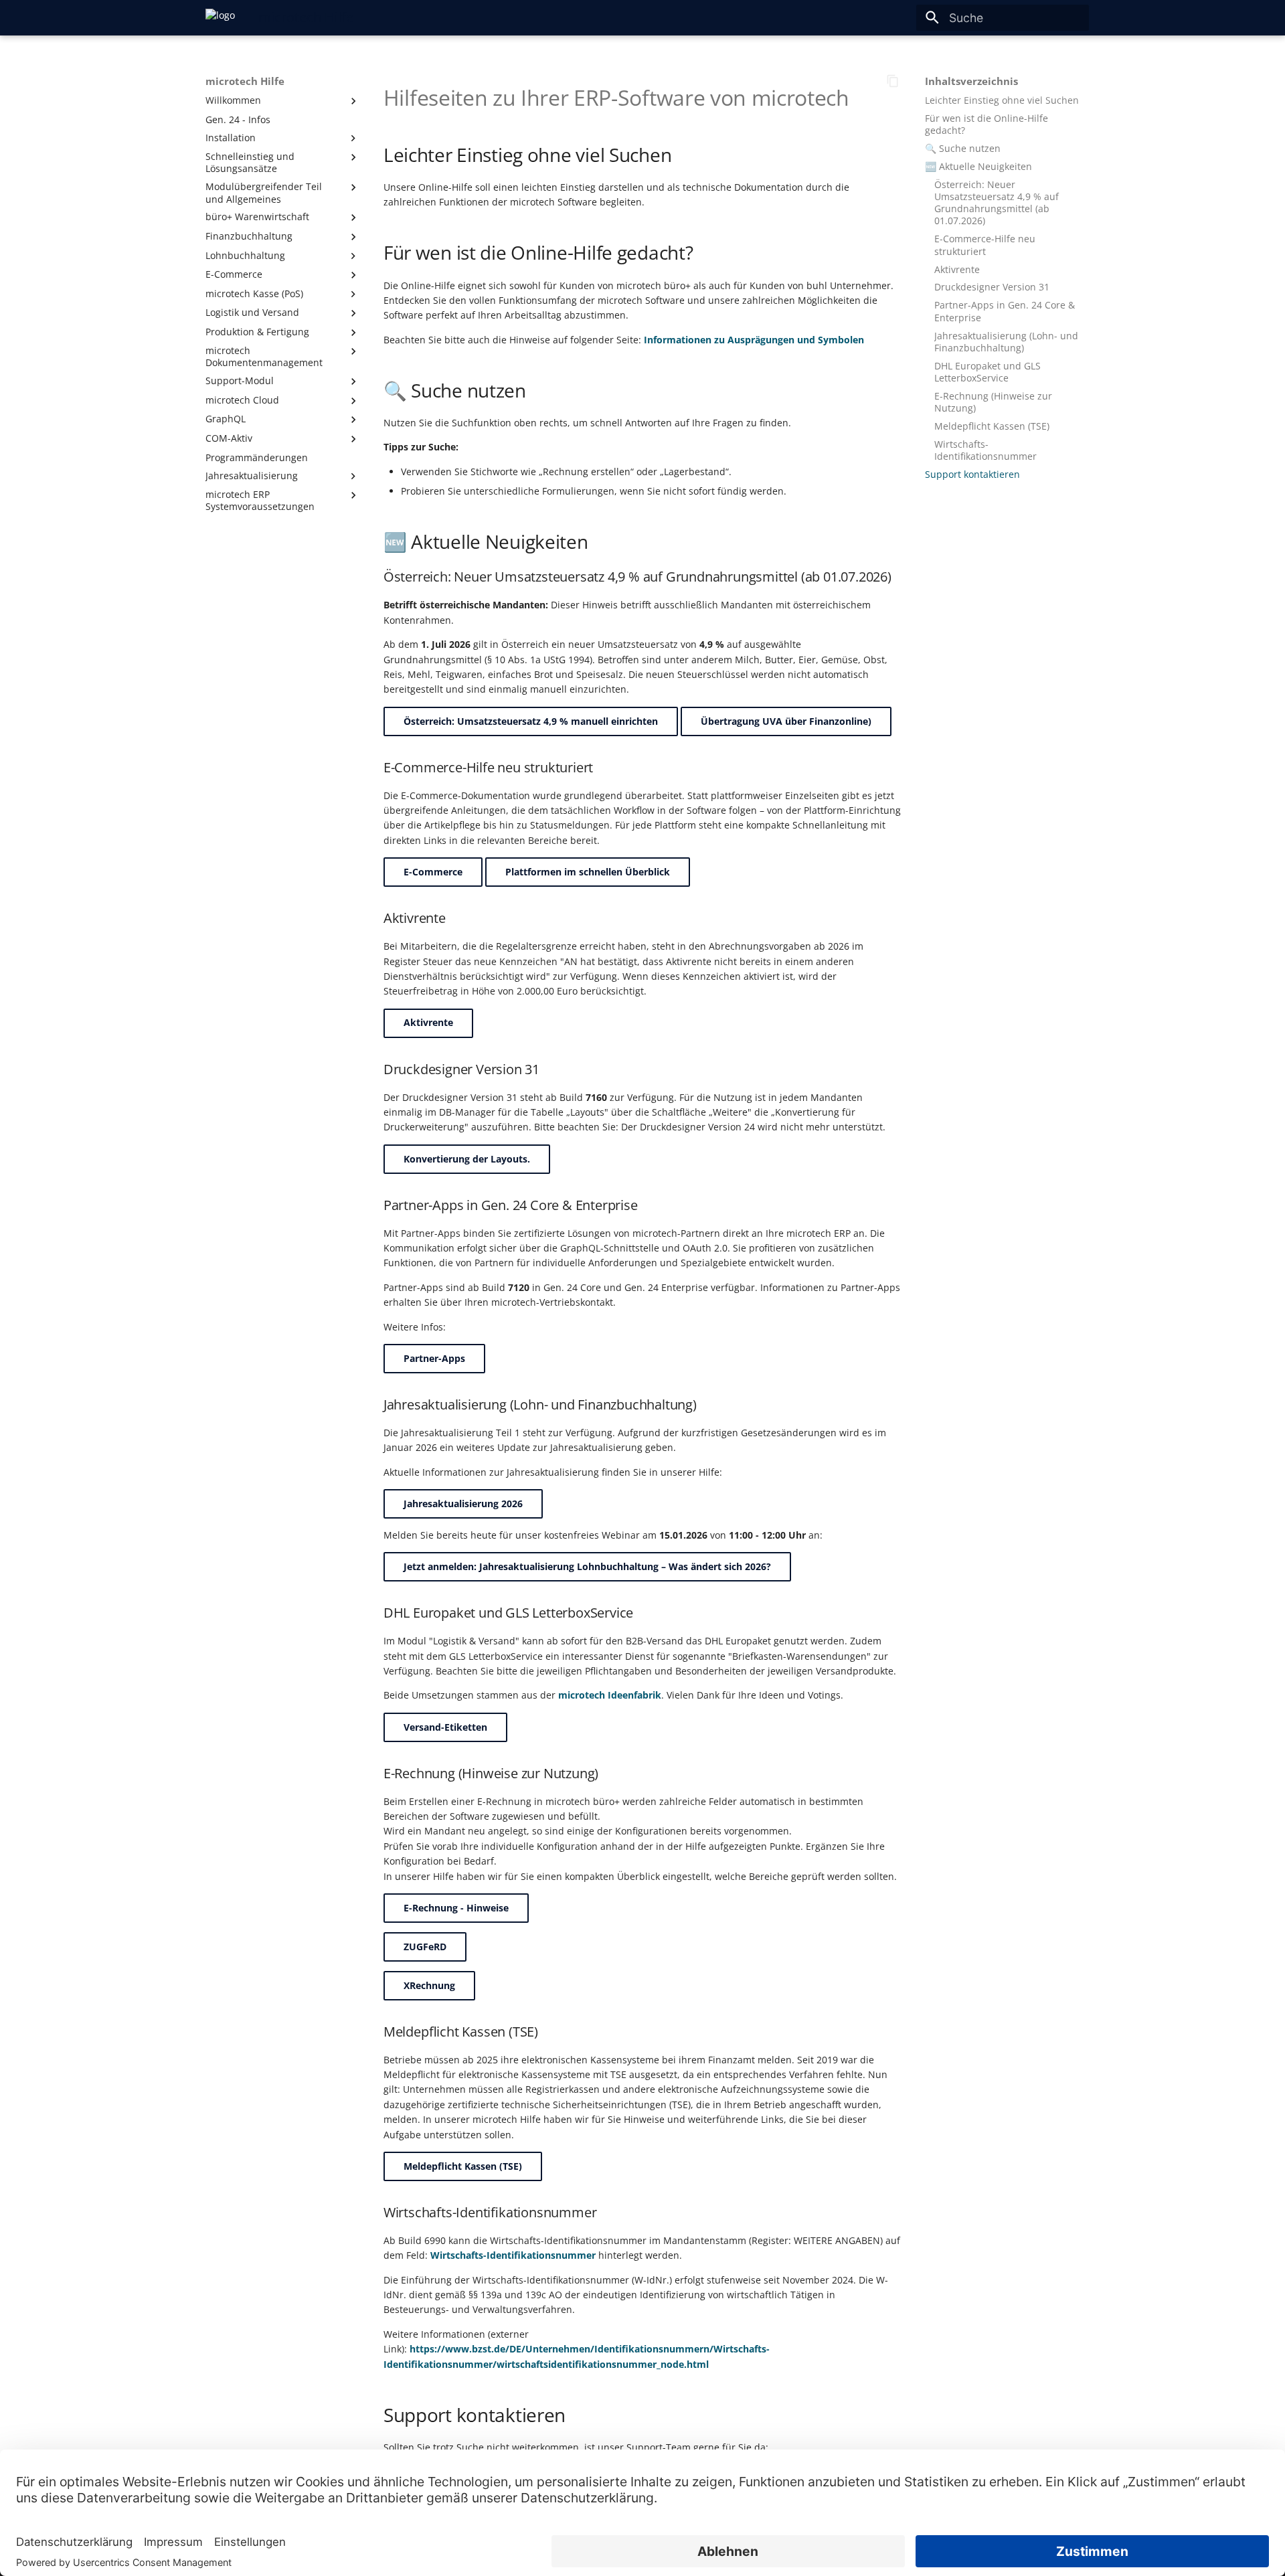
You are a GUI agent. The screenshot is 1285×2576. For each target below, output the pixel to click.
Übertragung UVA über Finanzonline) (786, 721)
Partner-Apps (434, 1358)
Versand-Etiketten (445, 1727)
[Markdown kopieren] (893, 81)
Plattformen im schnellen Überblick (588, 872)
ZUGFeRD (425, 1947)
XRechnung (429, 1985)
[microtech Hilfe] (220, 17)
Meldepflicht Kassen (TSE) (463, 2166)
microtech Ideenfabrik (610, 1695)
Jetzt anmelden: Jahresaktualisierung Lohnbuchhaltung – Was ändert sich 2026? (587, 1566)
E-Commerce (433, 872)
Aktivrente (428, 1022)
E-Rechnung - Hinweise (456, 1908)
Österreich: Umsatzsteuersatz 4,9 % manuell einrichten (531, 721)
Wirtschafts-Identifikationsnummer (513, 2255)
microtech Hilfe (245, 82)
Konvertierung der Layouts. (467, 1159)
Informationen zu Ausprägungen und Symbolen (754, 340)
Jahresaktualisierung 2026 (463, 1504)
